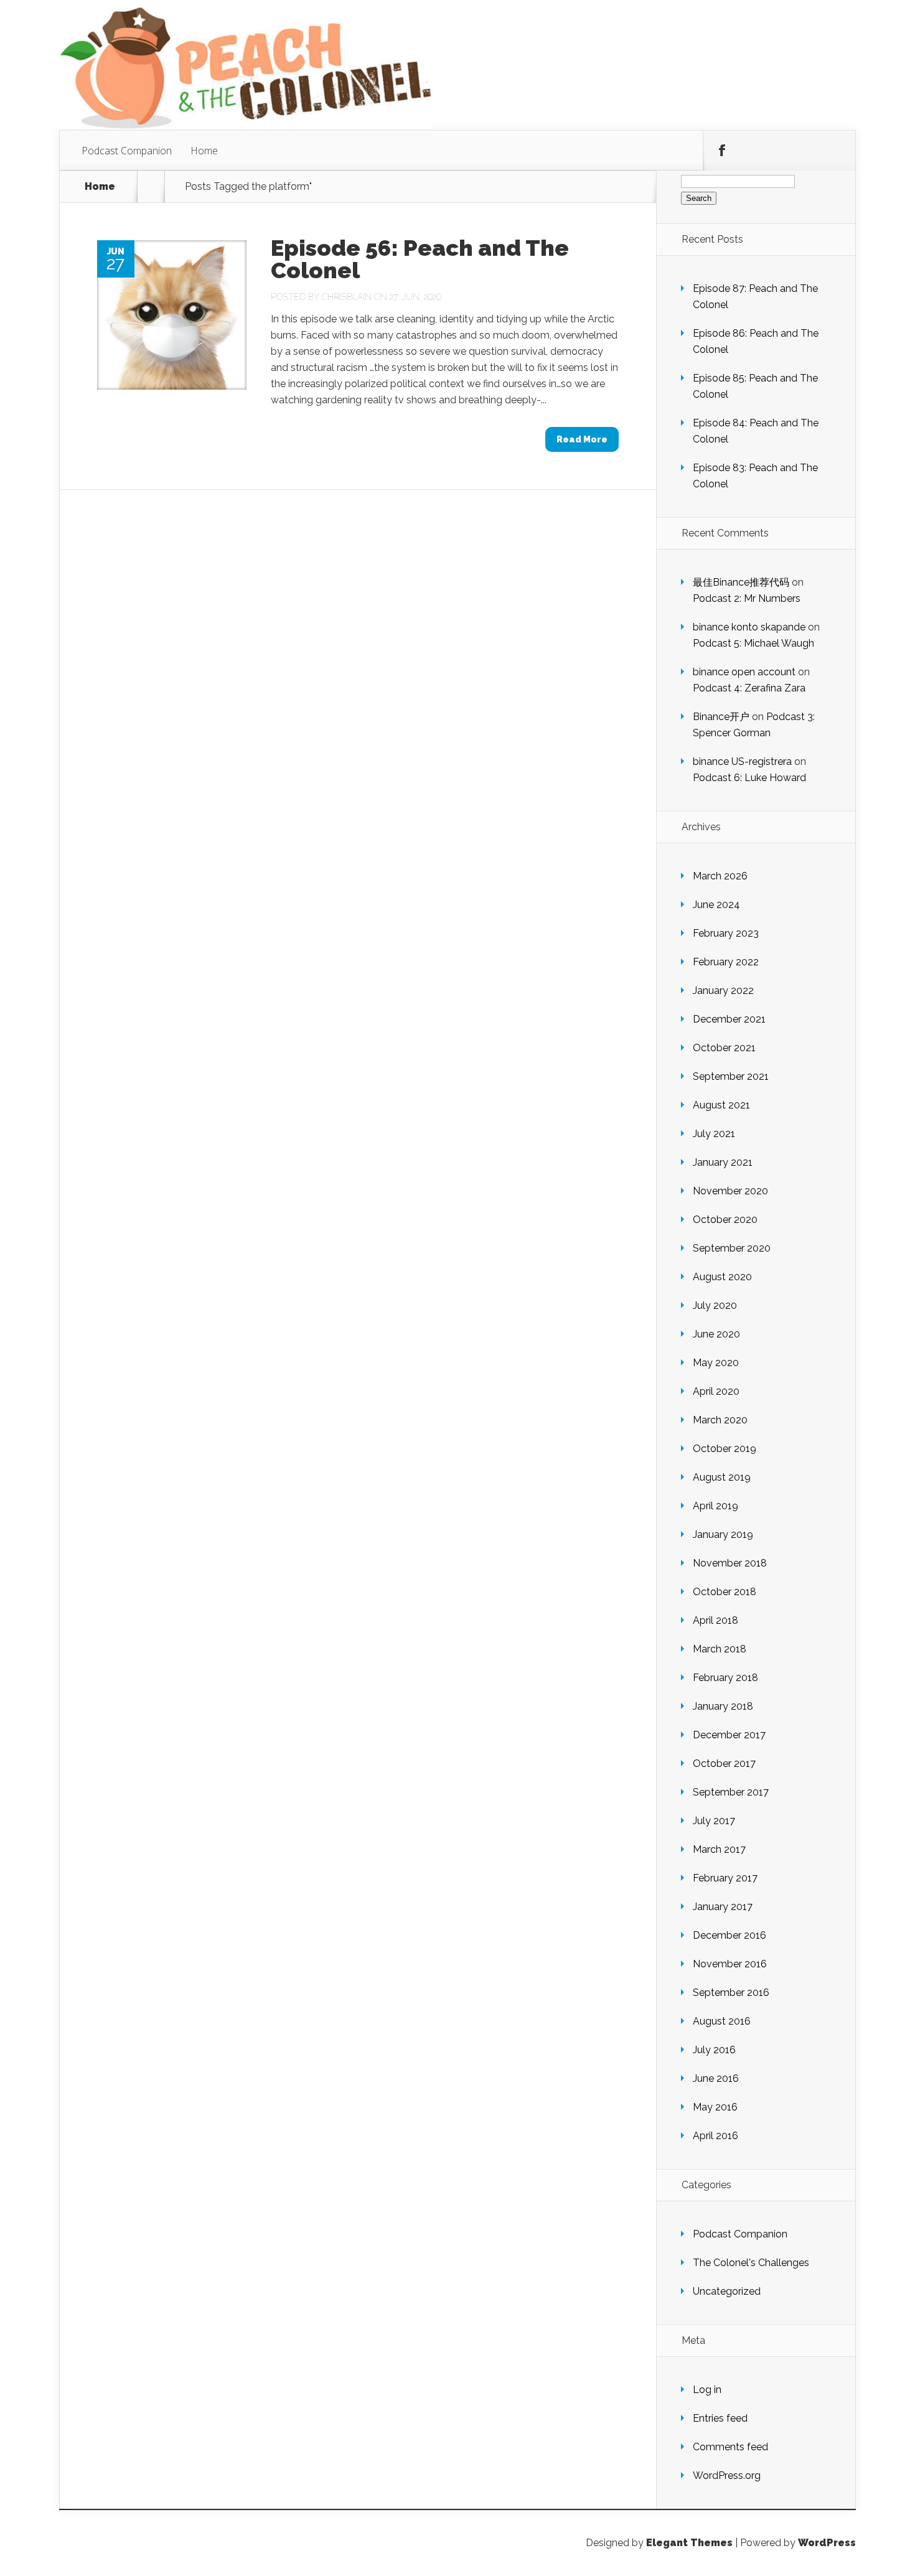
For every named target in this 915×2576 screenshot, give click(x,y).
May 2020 (716, 1363)
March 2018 (720, 1649)
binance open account (744, 672)
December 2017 (729, 1735)
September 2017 (731, 1792)
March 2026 (720, 876)
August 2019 (722, 1477)
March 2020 (720, 1420)
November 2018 (730, 1563)
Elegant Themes (689, 2543)
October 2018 (725, 1592)
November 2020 (730, 1191)
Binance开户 (721, 717)
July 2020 (715, 1305)
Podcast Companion (127, 151)
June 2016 (716, 2078)
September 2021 (731, 1076)
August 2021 (721, 1105)
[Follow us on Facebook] (722, 151)
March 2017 (719, 1849)
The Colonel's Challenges (751, 2263)
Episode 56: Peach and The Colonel (420, 259)
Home (204, 151)
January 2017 (723, 1907)
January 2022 (723, 991)
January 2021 (723, 1162)
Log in (707, 2390)
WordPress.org (727, 2475)
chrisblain (347, 297)
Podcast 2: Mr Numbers (747, 598)
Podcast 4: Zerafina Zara (749, 688)
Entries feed (720, 2418)
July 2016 (714, 2050)
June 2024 (716, 905)
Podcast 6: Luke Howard (749, 778)
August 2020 (722, 1277)
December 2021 (729, 1019)
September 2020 (732, 1248)
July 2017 (714, 1821)
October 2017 (724, 1763)
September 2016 (731, 1993)
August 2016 (722, 2021)
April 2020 (716, 1391)
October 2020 (725, 1220)
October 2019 (725, 1449)
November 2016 (730, 1964)
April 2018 (716, 1620)
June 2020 (716, 1334)
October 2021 (724, 1048)
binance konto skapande (749, 627)
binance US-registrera (742, 761)
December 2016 (730, 1935)
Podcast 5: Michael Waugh (753, 643)
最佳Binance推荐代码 (741, 582)
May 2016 (715, 2107)
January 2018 (723, 1706)
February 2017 (725, 1878)
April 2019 (716, 1506)
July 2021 (714, 1134)
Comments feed (730, 2447)
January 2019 (723, 1534)
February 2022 (726, 962)
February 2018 (725, 1678)
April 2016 (716, 2136)
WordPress (827, 2543)
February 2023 (726, 933)
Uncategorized (727, 2291)
